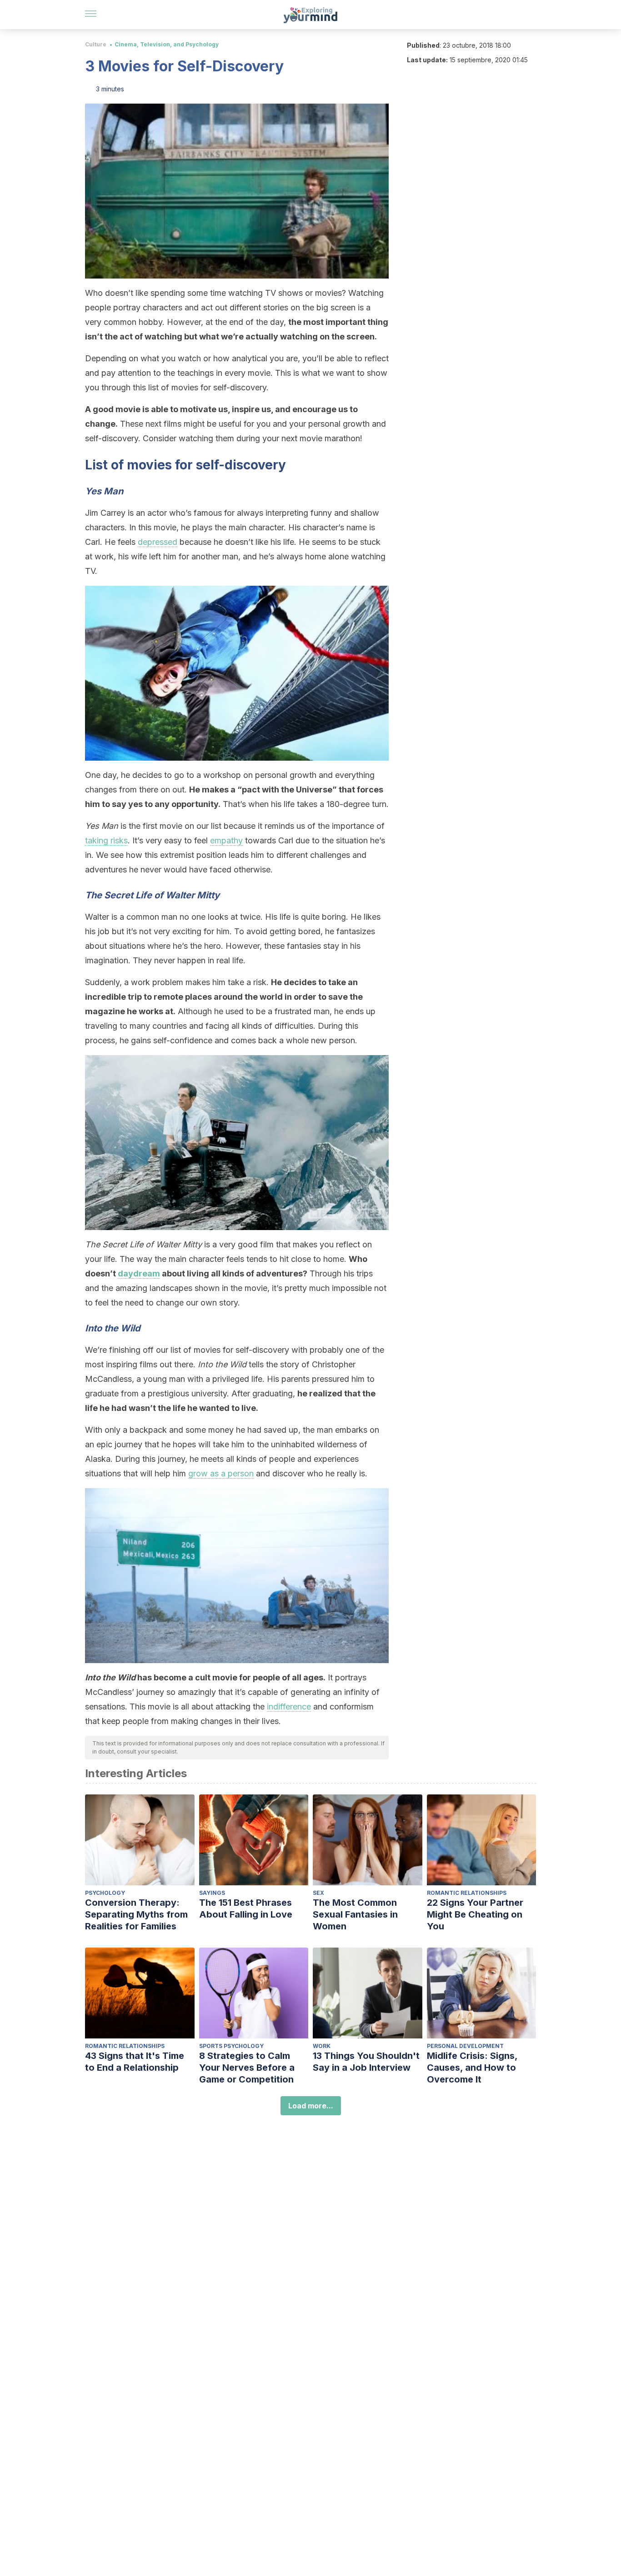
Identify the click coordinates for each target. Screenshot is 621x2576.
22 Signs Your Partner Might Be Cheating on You (475, 1914)
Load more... (311, 2106)
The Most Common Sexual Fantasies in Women (355, 1914)
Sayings (212, 1893)
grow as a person (221, 1473)
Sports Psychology (231, 2046)
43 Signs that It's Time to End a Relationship (135, 2062)
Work (322, 2046)
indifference (289, 1707)
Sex (318, 1893)
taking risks (106, 840)
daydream (139, 1273)
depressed (158, 542)
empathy (226, 840)
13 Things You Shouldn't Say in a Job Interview (366, 2062)
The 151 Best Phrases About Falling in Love (246, 1908)
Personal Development (465, 2046)
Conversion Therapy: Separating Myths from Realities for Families (136, 1914)
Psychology (105, 1893)
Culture (96, 44)
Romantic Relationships (467, 1893)
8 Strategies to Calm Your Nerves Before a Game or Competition (247, 2068)
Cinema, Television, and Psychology (167, 44)
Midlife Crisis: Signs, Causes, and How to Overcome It (472, 2068)
